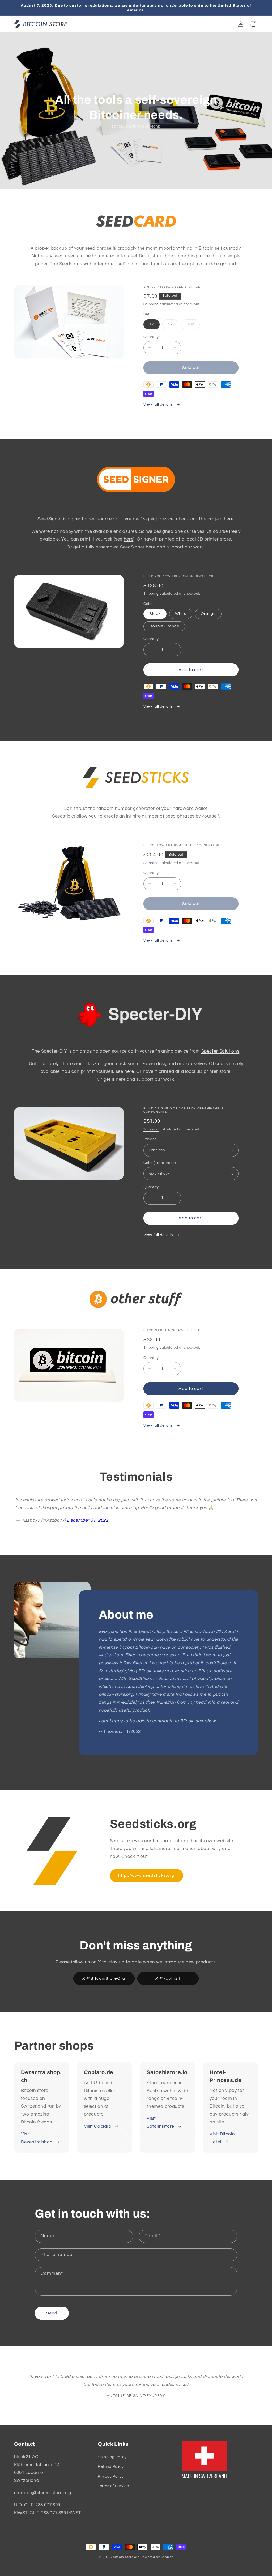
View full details (159, 405)
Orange (208, 614)
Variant (150, 1139)
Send (52, 2313)
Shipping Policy (112, 2457)
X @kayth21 (168, 1978)
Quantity (151, 337)
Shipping (151, 304)
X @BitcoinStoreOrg (104, 1978)
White (181, 614)
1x (154, 326)
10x (193, 326)
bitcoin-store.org (126, 2557)
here (229, 519)
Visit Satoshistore (160, 2122)
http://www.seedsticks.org (146, 1875)
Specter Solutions (220, 1051)
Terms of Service (113, 2486)
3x (173, 326)
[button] (253, 24)
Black (155, 614)
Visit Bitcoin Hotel (222, 2138)
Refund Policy (111, 2467)
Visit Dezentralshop (37, 2138)
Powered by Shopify (157, 2557)
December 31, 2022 (88, 1520)
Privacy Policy (111, 2476)
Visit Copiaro (98, 2126)
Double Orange (164, 626)
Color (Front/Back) (160, 1163)
